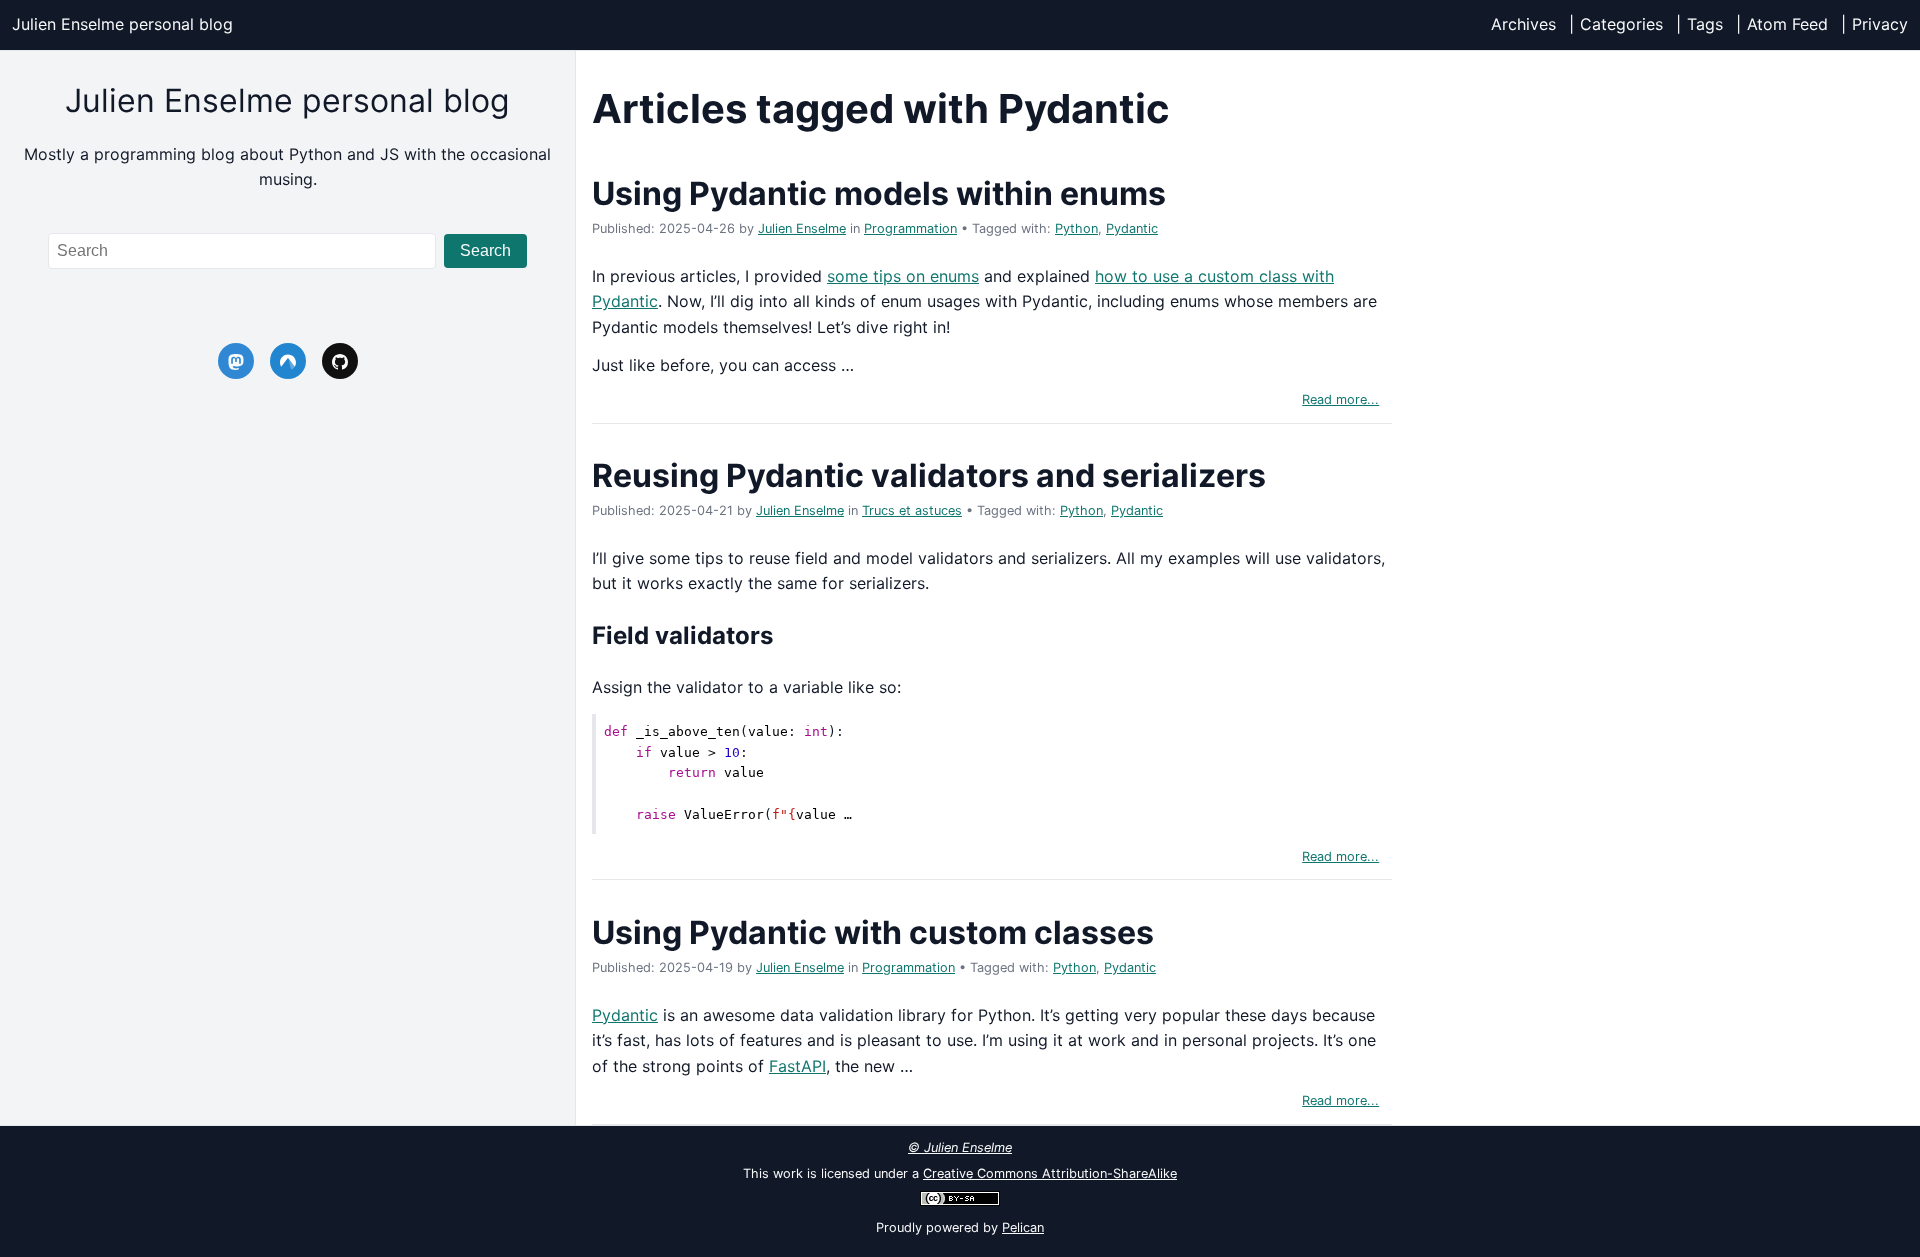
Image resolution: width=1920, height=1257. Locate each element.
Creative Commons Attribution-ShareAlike (1050, 1173)
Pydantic (1132, 228)
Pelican (1023, 1227)
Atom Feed (1787, 24)
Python (1076, 228)
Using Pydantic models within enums (879, 193)
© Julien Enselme (960, 1147)
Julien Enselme (802, 228)
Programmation (910, 228)
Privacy (1880, 24)
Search (485, 250)
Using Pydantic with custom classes (873, 932)
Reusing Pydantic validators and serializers (929, 475)
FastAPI (797, 1066)
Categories (1621, 24)
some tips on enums (903, 276)
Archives (1523, 24)
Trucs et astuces (912, 510)
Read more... (1340, 399)
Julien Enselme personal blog (122, 24)
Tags (1705, 24)
